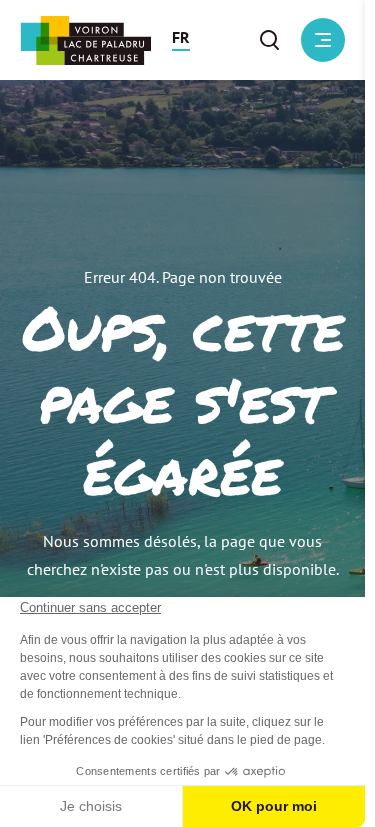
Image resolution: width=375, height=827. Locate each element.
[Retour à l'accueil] (85, 40)
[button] (181, 40)
